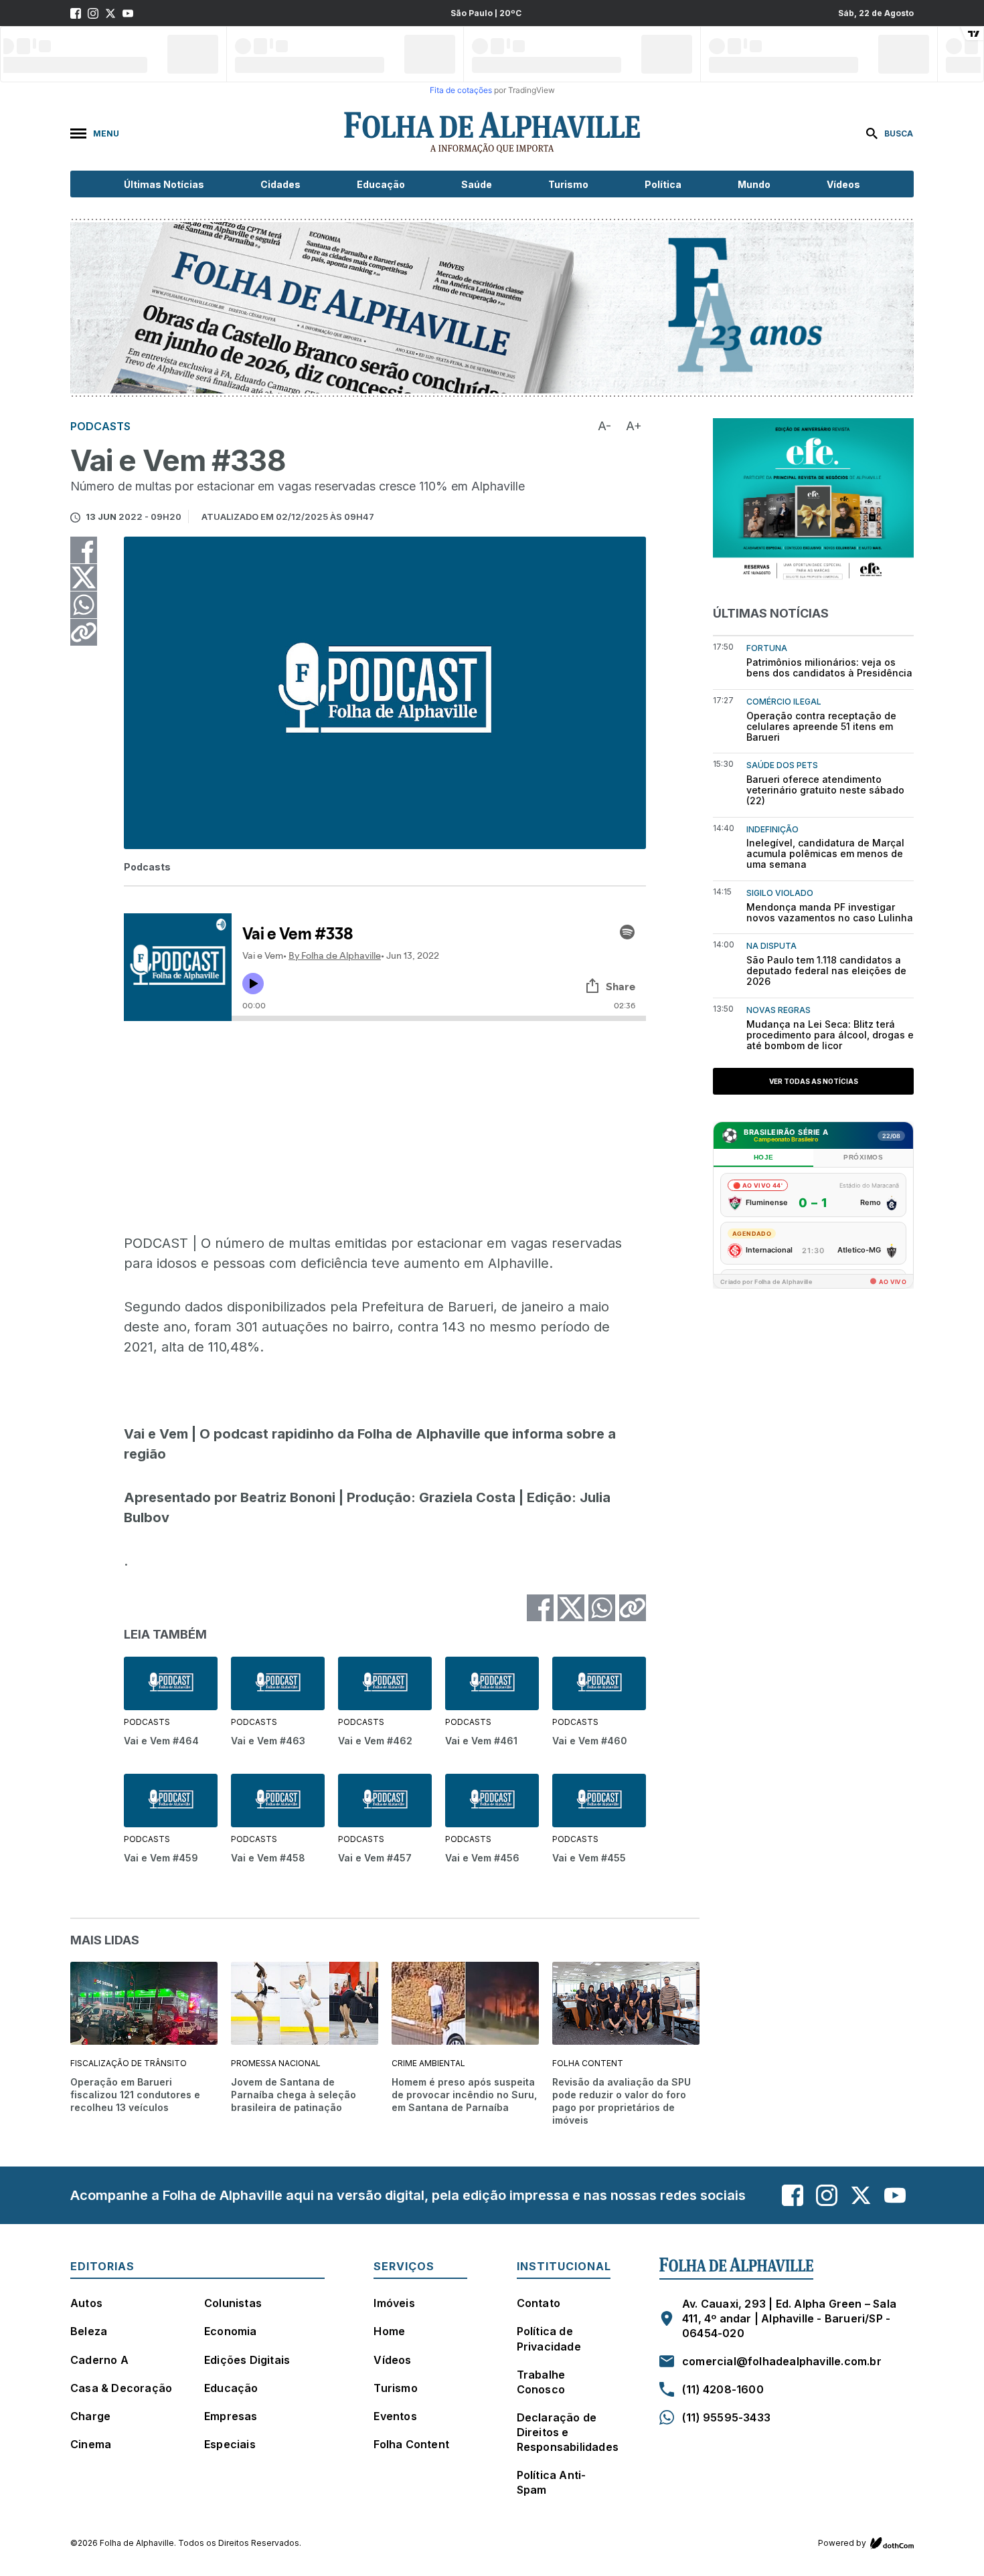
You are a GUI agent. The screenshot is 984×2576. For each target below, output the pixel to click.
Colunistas (233, 2303)
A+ (634, 426)
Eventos (395, 2416)
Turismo (568, 184)
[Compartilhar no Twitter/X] (84, 577)
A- (604, 426)
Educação (381, 184)
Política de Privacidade (549, 2338)
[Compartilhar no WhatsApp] (84, 605)
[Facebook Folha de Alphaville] (76, 13)
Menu (106, 133)
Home (389, 2331)
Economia (231, 2331)
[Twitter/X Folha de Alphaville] (110, 13)
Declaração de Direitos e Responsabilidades (568, 2432)
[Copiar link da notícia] (84, 632)
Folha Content (411, 2444)
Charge (90, 2416)
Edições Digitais (247, 2360)
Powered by (842, 2543)
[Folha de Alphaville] (492, 133)
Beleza (89, 2331)
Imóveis (394, 2303)
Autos (86, 2303)
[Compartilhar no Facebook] (84, 550)
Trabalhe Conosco (541, 2382)
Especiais (230, 2444)
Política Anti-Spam (552, 2482)
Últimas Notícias (164, 184)
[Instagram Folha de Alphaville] (93, 13)
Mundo (754, 184)
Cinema (91, 2444)
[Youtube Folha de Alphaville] (128, 13)
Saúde (477, 184)
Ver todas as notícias (814, 1081)
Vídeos (843, 184)
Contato (539, 2303)
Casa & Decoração (121, 2388)
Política (663, 184)
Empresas (231, 2416)
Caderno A (99, 2360)
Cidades (280, 184)
